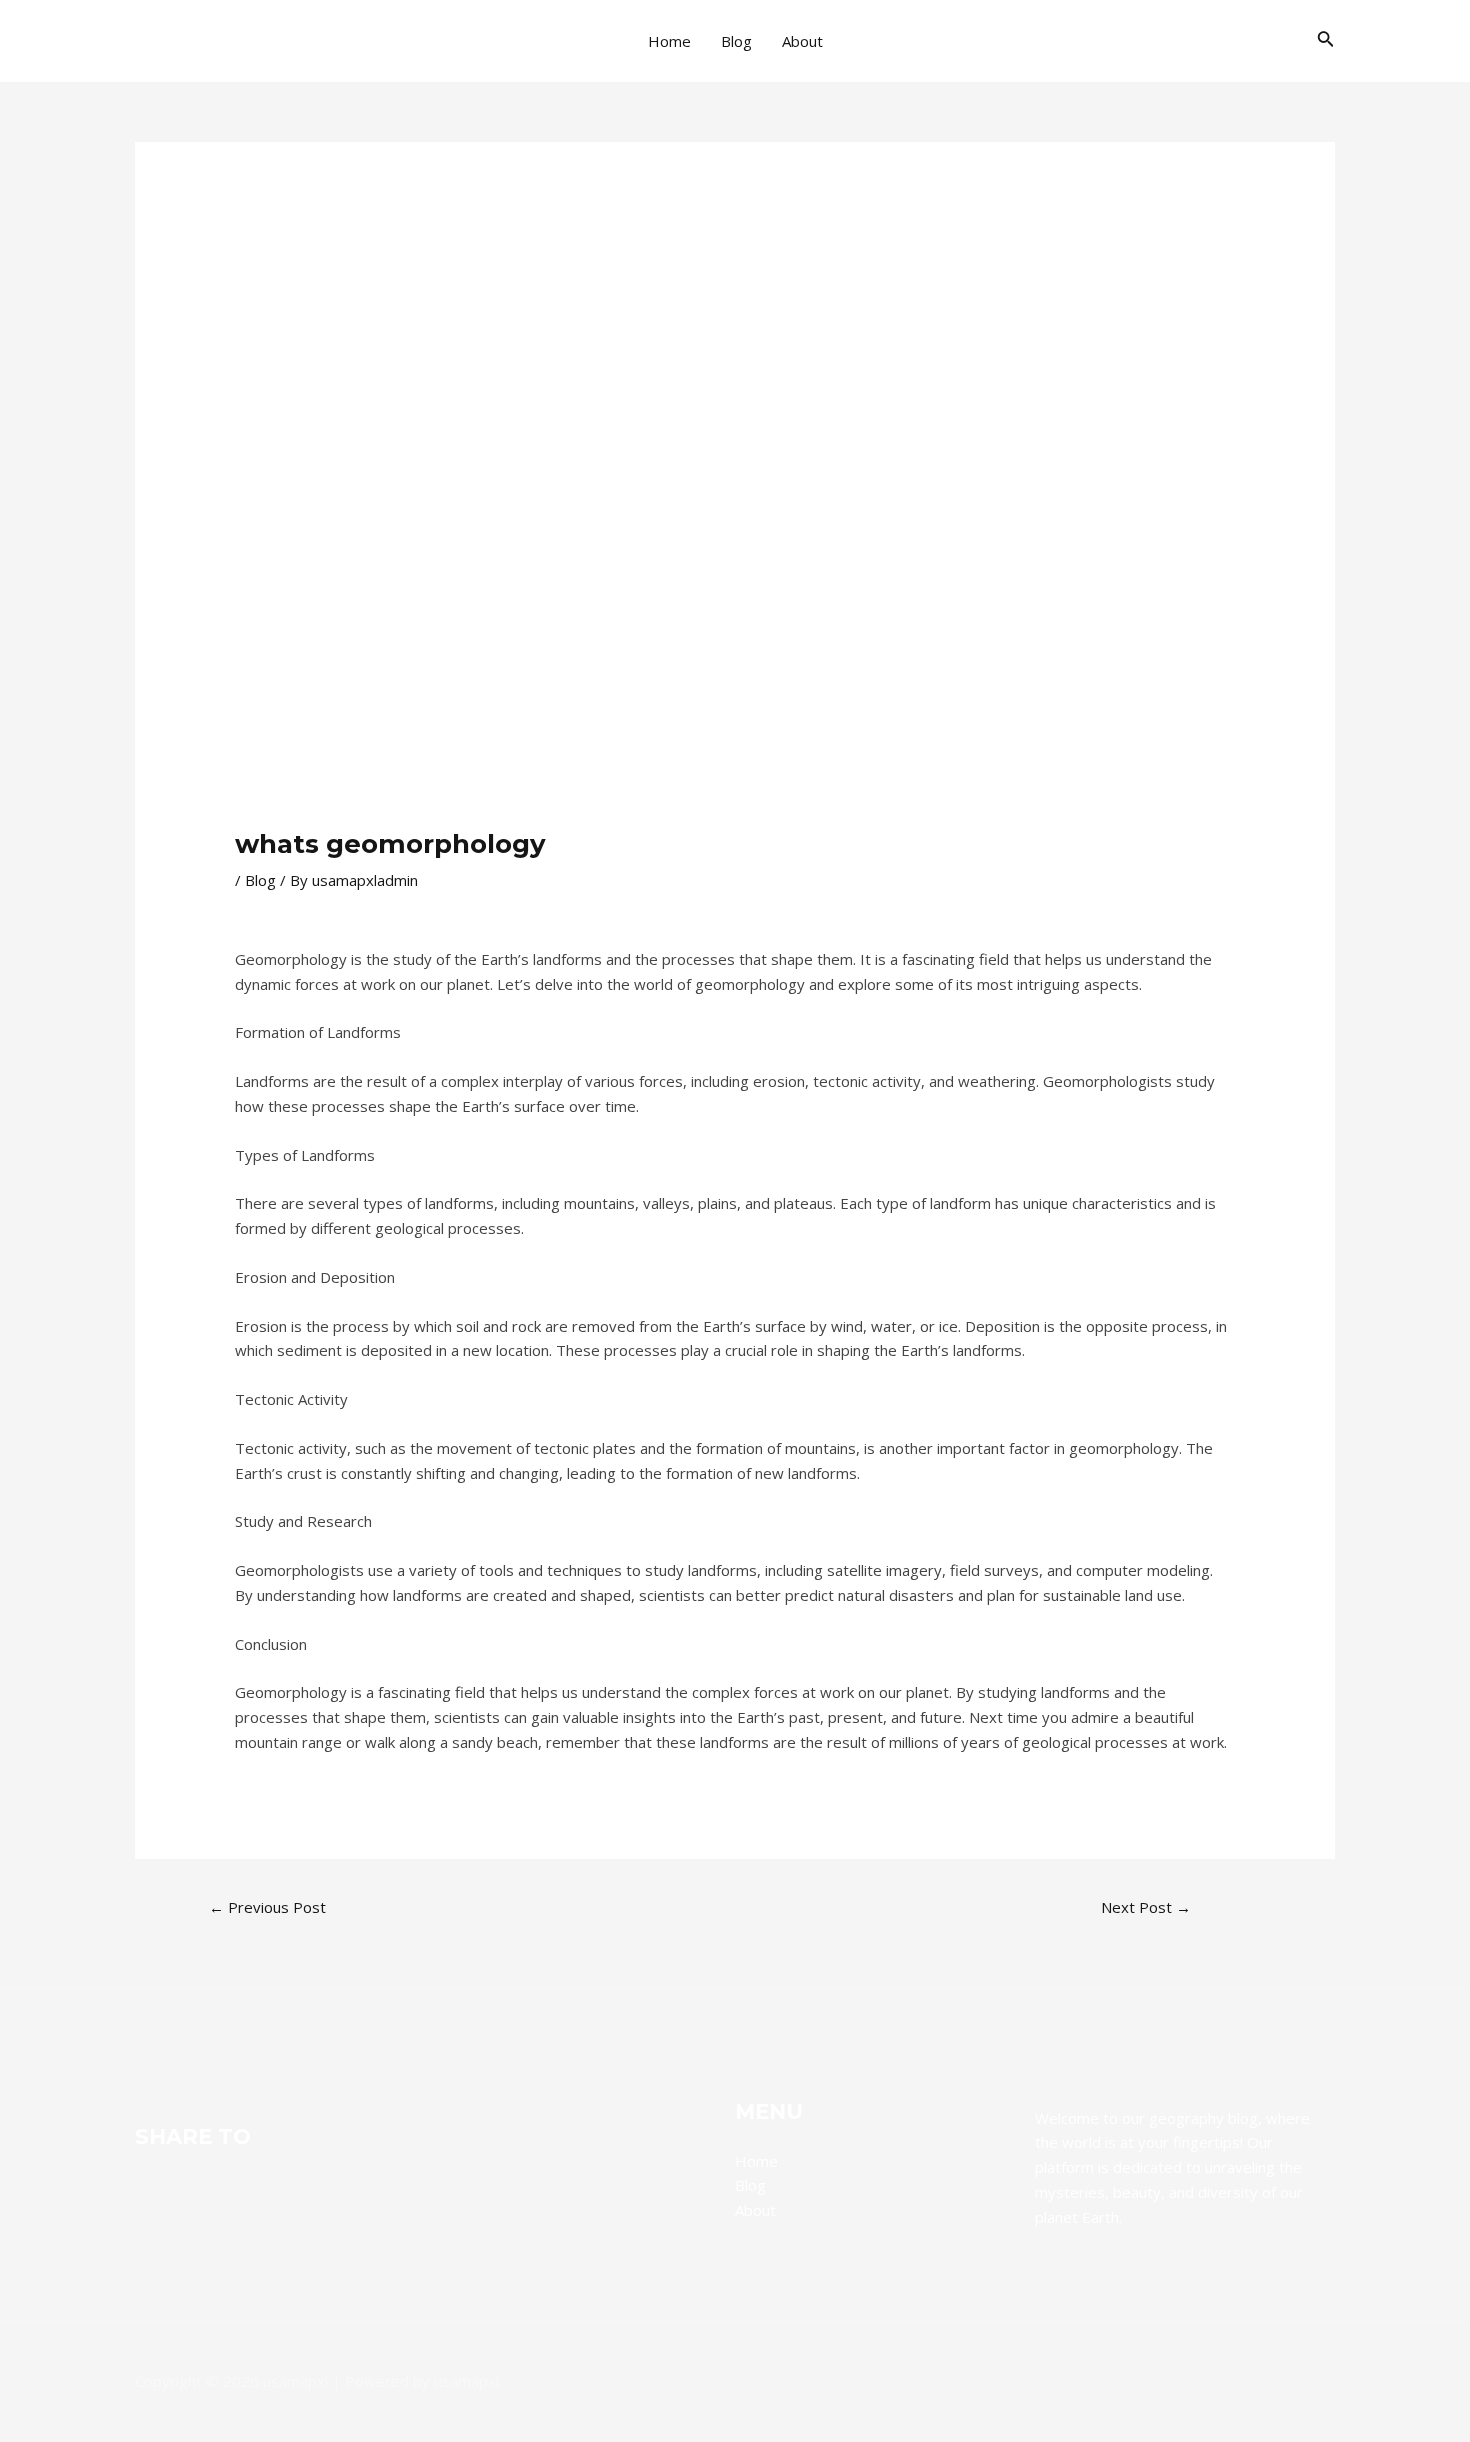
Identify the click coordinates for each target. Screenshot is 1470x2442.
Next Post (1146, 1907)
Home (669, 41)
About (802, 41)
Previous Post (267, 1907)
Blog (736, 41)
